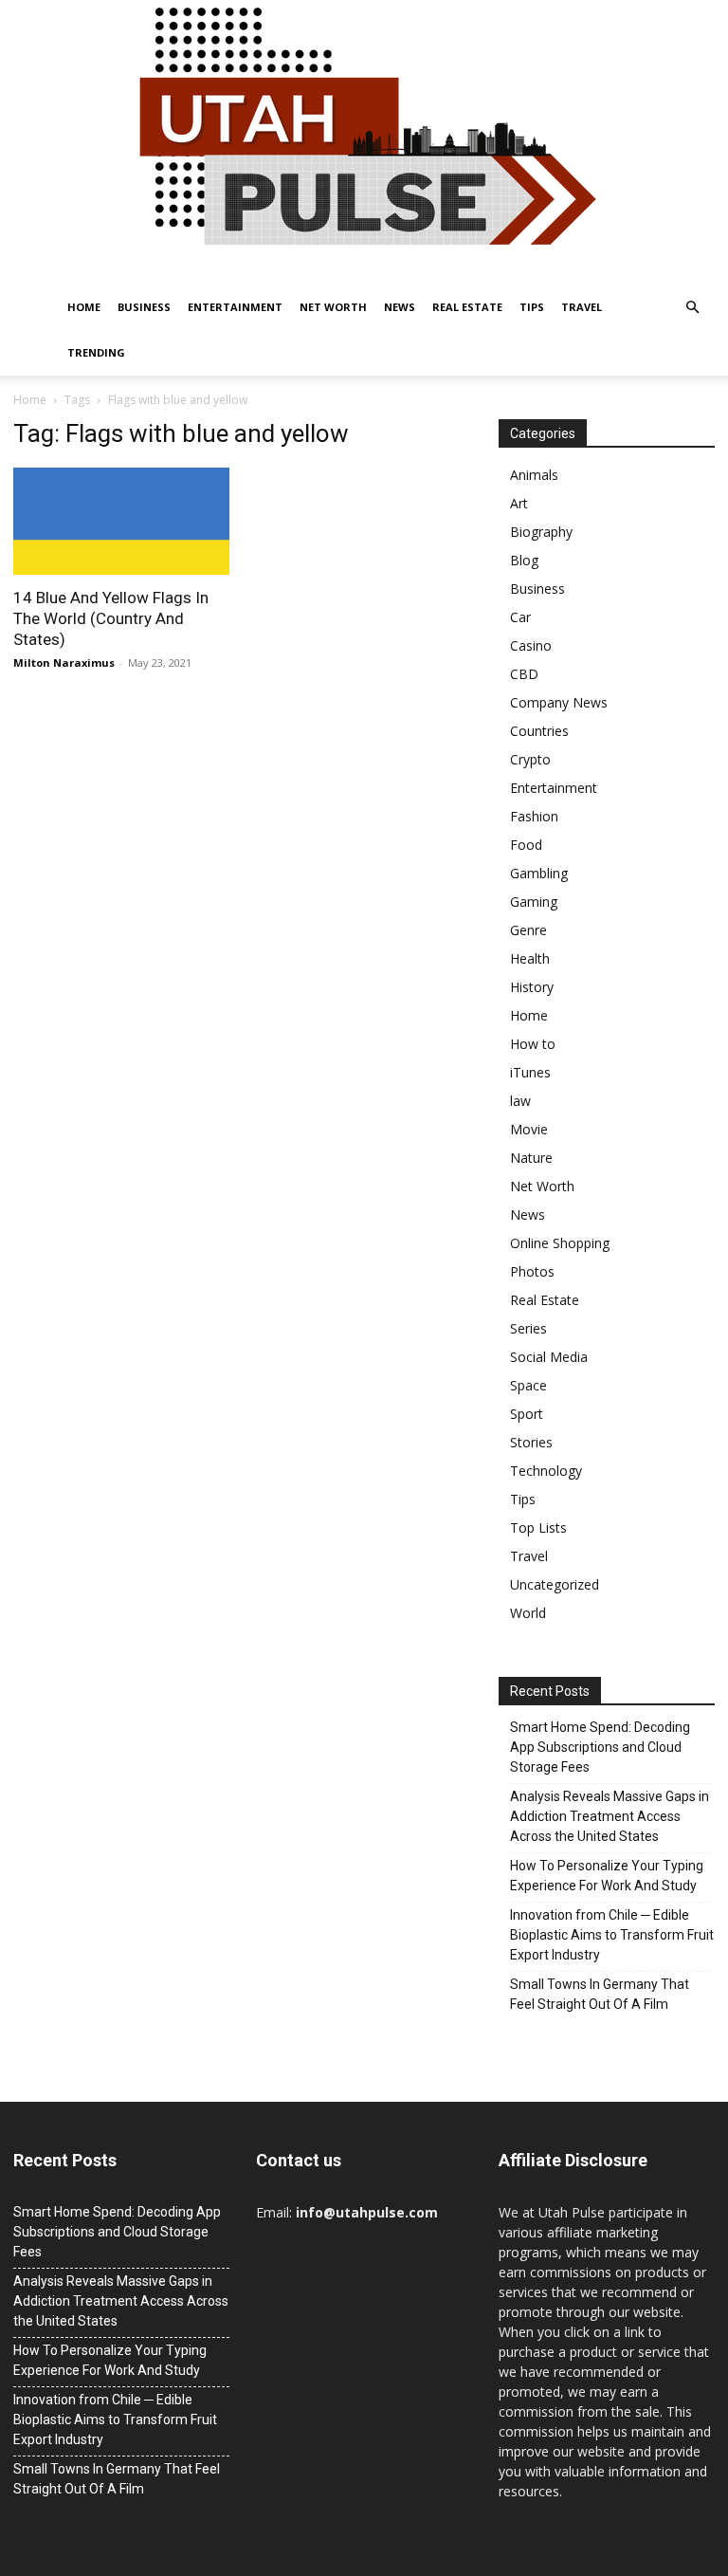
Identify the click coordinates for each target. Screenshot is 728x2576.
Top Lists (538, 1527)
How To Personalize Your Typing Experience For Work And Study (607, 1876)
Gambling (539, 873)
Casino (531, 645)
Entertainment (235, 307)
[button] (692, 308)
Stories (531, 1442)
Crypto (530, 759)
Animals (534, 475)
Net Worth (333, 307)
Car (520, 617)
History (532, 987)
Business (144, 307)
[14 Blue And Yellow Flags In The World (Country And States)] (121, 521)
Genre (528, 930)
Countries (539, 731)
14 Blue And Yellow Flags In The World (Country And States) (111, 618)
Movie (529, 1129)
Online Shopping (560, 1243)
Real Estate (467, 307)
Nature (531, 1158)
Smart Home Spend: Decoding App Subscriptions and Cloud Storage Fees (600, 1747)
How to (533, 1044)
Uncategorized (555, 1584)
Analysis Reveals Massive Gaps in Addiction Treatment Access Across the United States (610, 1816)
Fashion (534, 816)
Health (530, 958)
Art (519, 503)
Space (528, 1385)
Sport (527, 1414)
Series (528, 1328)
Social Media (549, 1357)
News (400, 307)
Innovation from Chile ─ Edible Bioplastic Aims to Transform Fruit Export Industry (612, 1935)
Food (526, 845)
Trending (96, 352)
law (520, 1101)
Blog (524, 560)
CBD (524, 674)
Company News (559, 702)
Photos (532, 1271)
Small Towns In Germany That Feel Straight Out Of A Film (600, 1994)
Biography (541, 532)
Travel (582, 307)
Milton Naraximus (64, 662)
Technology (546, 1471)
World (528, 1613)
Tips (532, 307)
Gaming (534, 902)
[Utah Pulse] (364, 142)
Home (84, 307)
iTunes (530, 1072)
